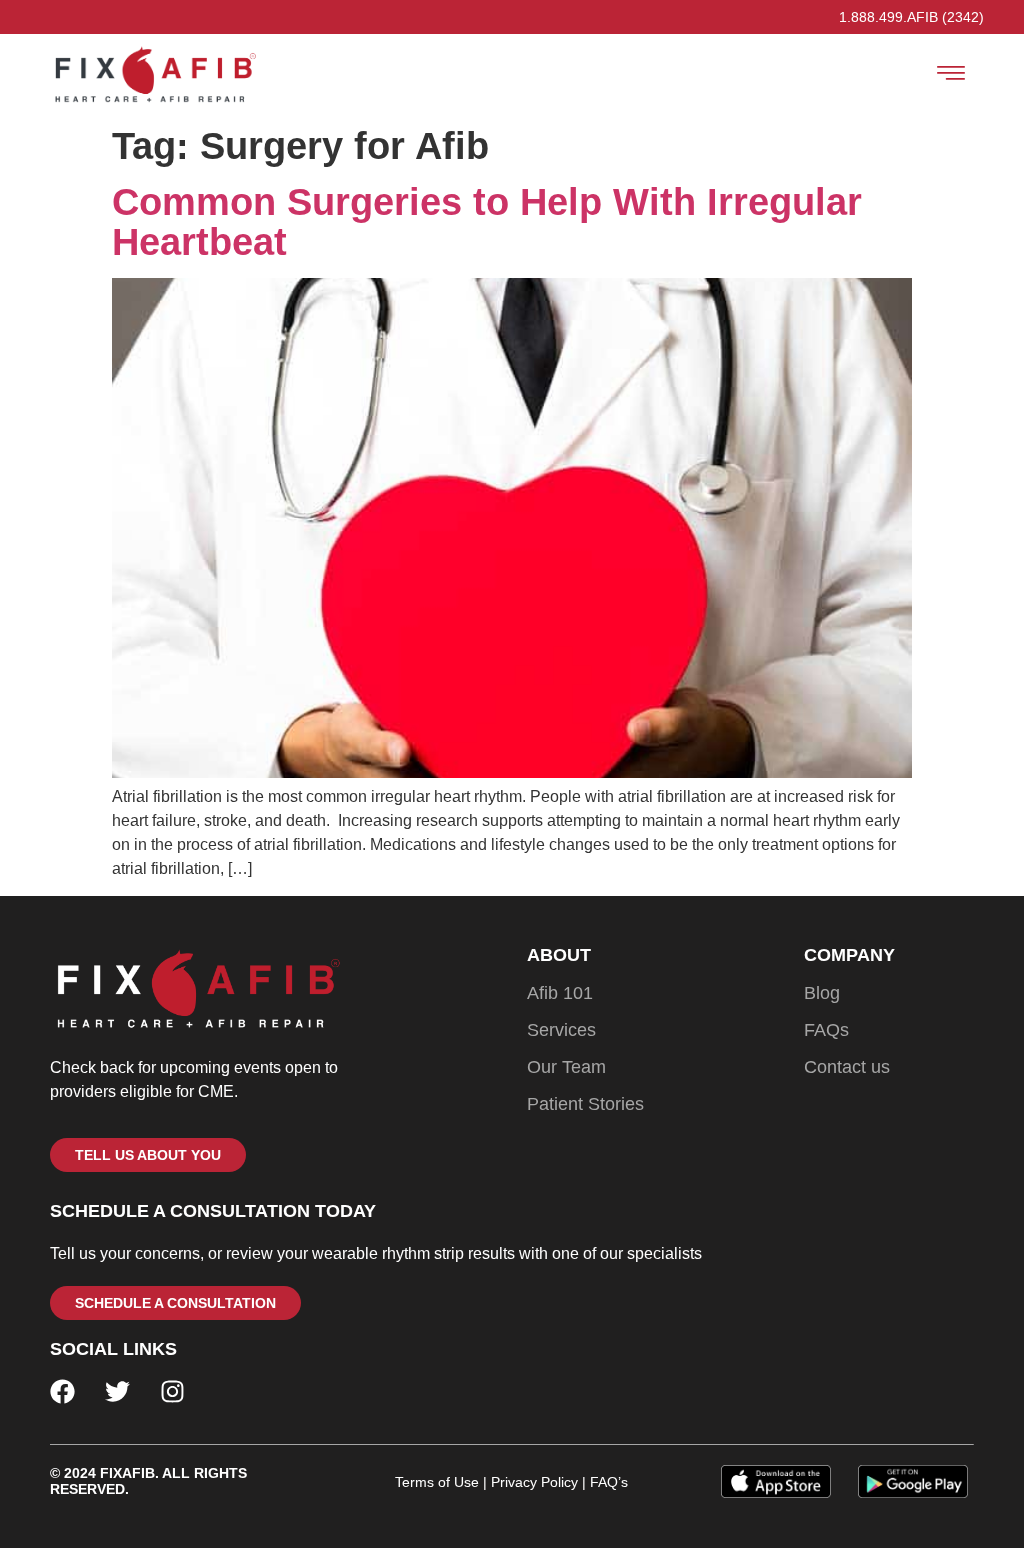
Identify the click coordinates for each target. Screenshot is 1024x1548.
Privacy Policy (534, 1482)
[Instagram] (172, 1391)
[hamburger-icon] (951, 76)
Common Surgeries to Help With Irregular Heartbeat (487, 222)
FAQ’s (607, 1482)
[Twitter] (117, 1391)
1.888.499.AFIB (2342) (911, 17)
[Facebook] (62, 1391)
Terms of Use (437, 1482)
